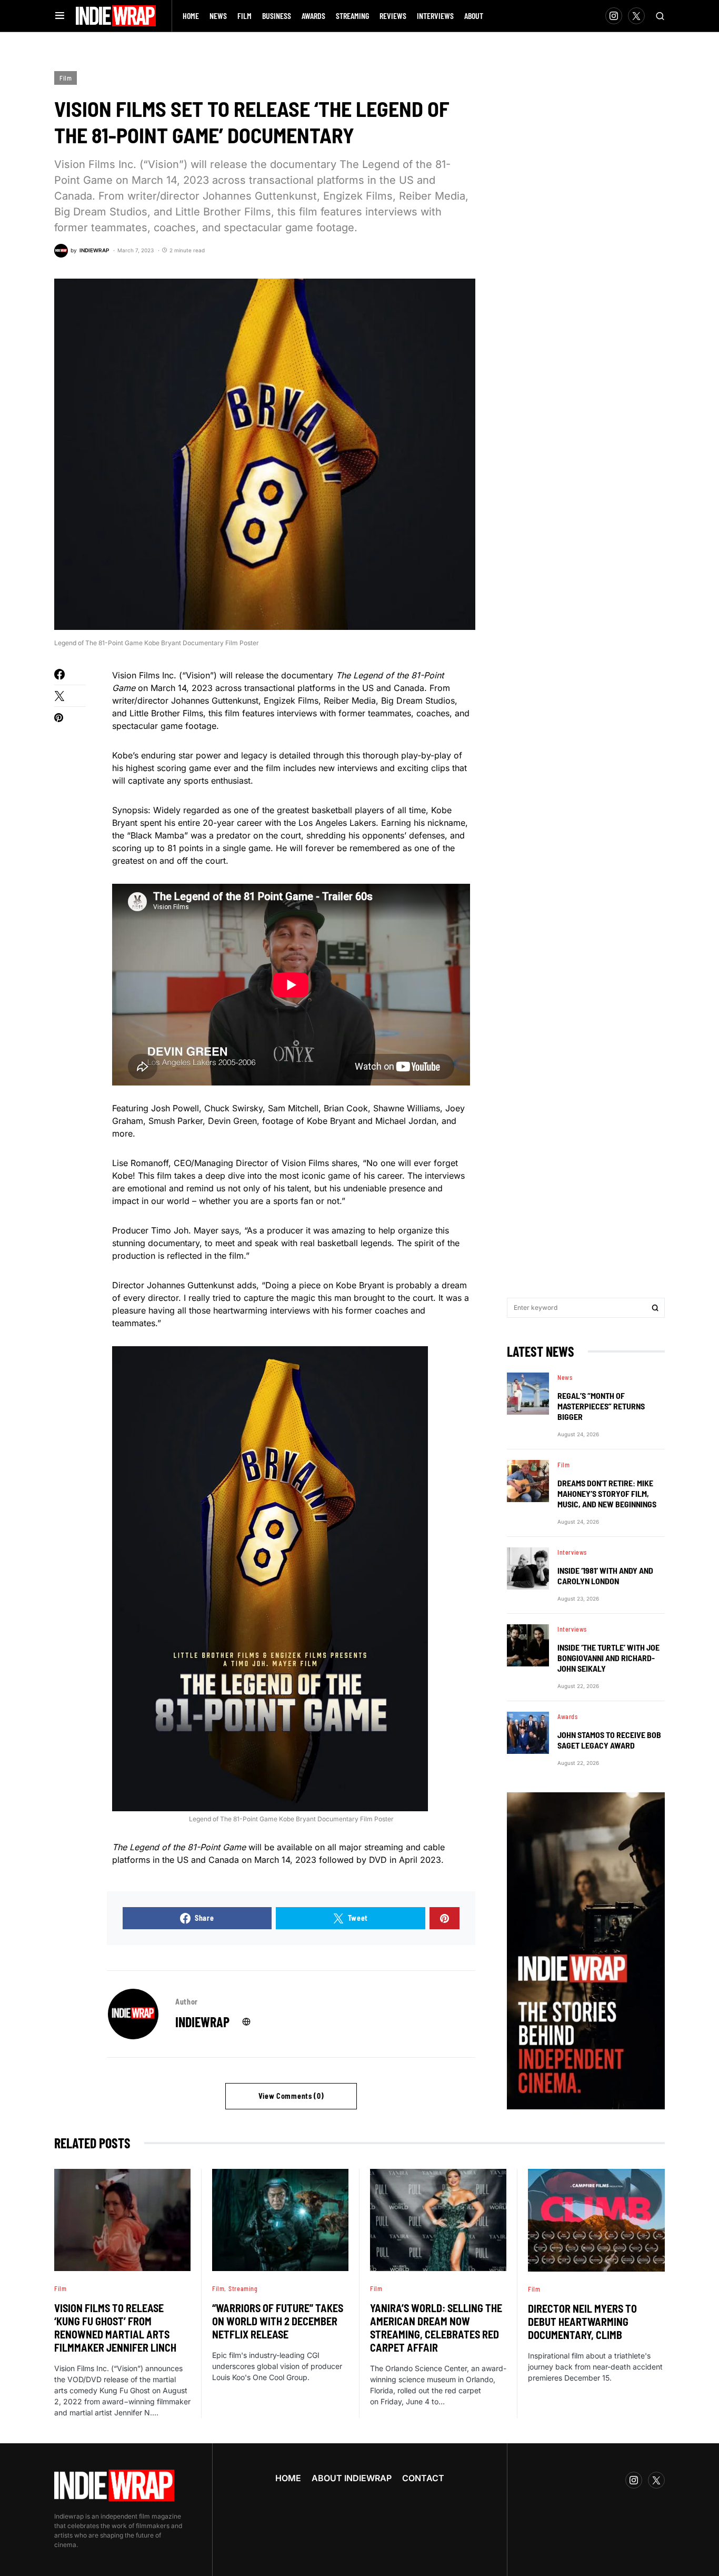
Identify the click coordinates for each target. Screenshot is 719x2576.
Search (655, 1308)
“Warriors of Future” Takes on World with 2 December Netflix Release (278, 2321)
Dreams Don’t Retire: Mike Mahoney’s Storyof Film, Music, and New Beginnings (607, 1493)
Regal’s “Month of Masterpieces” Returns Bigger (601, 1406)
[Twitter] (636, 16)
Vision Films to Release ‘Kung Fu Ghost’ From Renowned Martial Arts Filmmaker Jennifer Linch (115, 2328)
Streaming (243, 2288)
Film (66, 78)
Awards (568, 1716)
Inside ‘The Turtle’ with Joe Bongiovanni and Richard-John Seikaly (608, 1658)
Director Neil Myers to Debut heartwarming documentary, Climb (582, 2322)
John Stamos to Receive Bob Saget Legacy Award (609, 1740)
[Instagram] (614, 16)
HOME (288, 2478)
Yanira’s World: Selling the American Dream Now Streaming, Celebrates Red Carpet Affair (436, 2328)
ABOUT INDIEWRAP (352, 2478)
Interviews (572, 1552)
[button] (60, 16)
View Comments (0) (291, 2096)
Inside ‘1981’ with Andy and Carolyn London (605, 1576)
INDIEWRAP (202, 2022)
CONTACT (423, 2478)
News (565, 1377)
